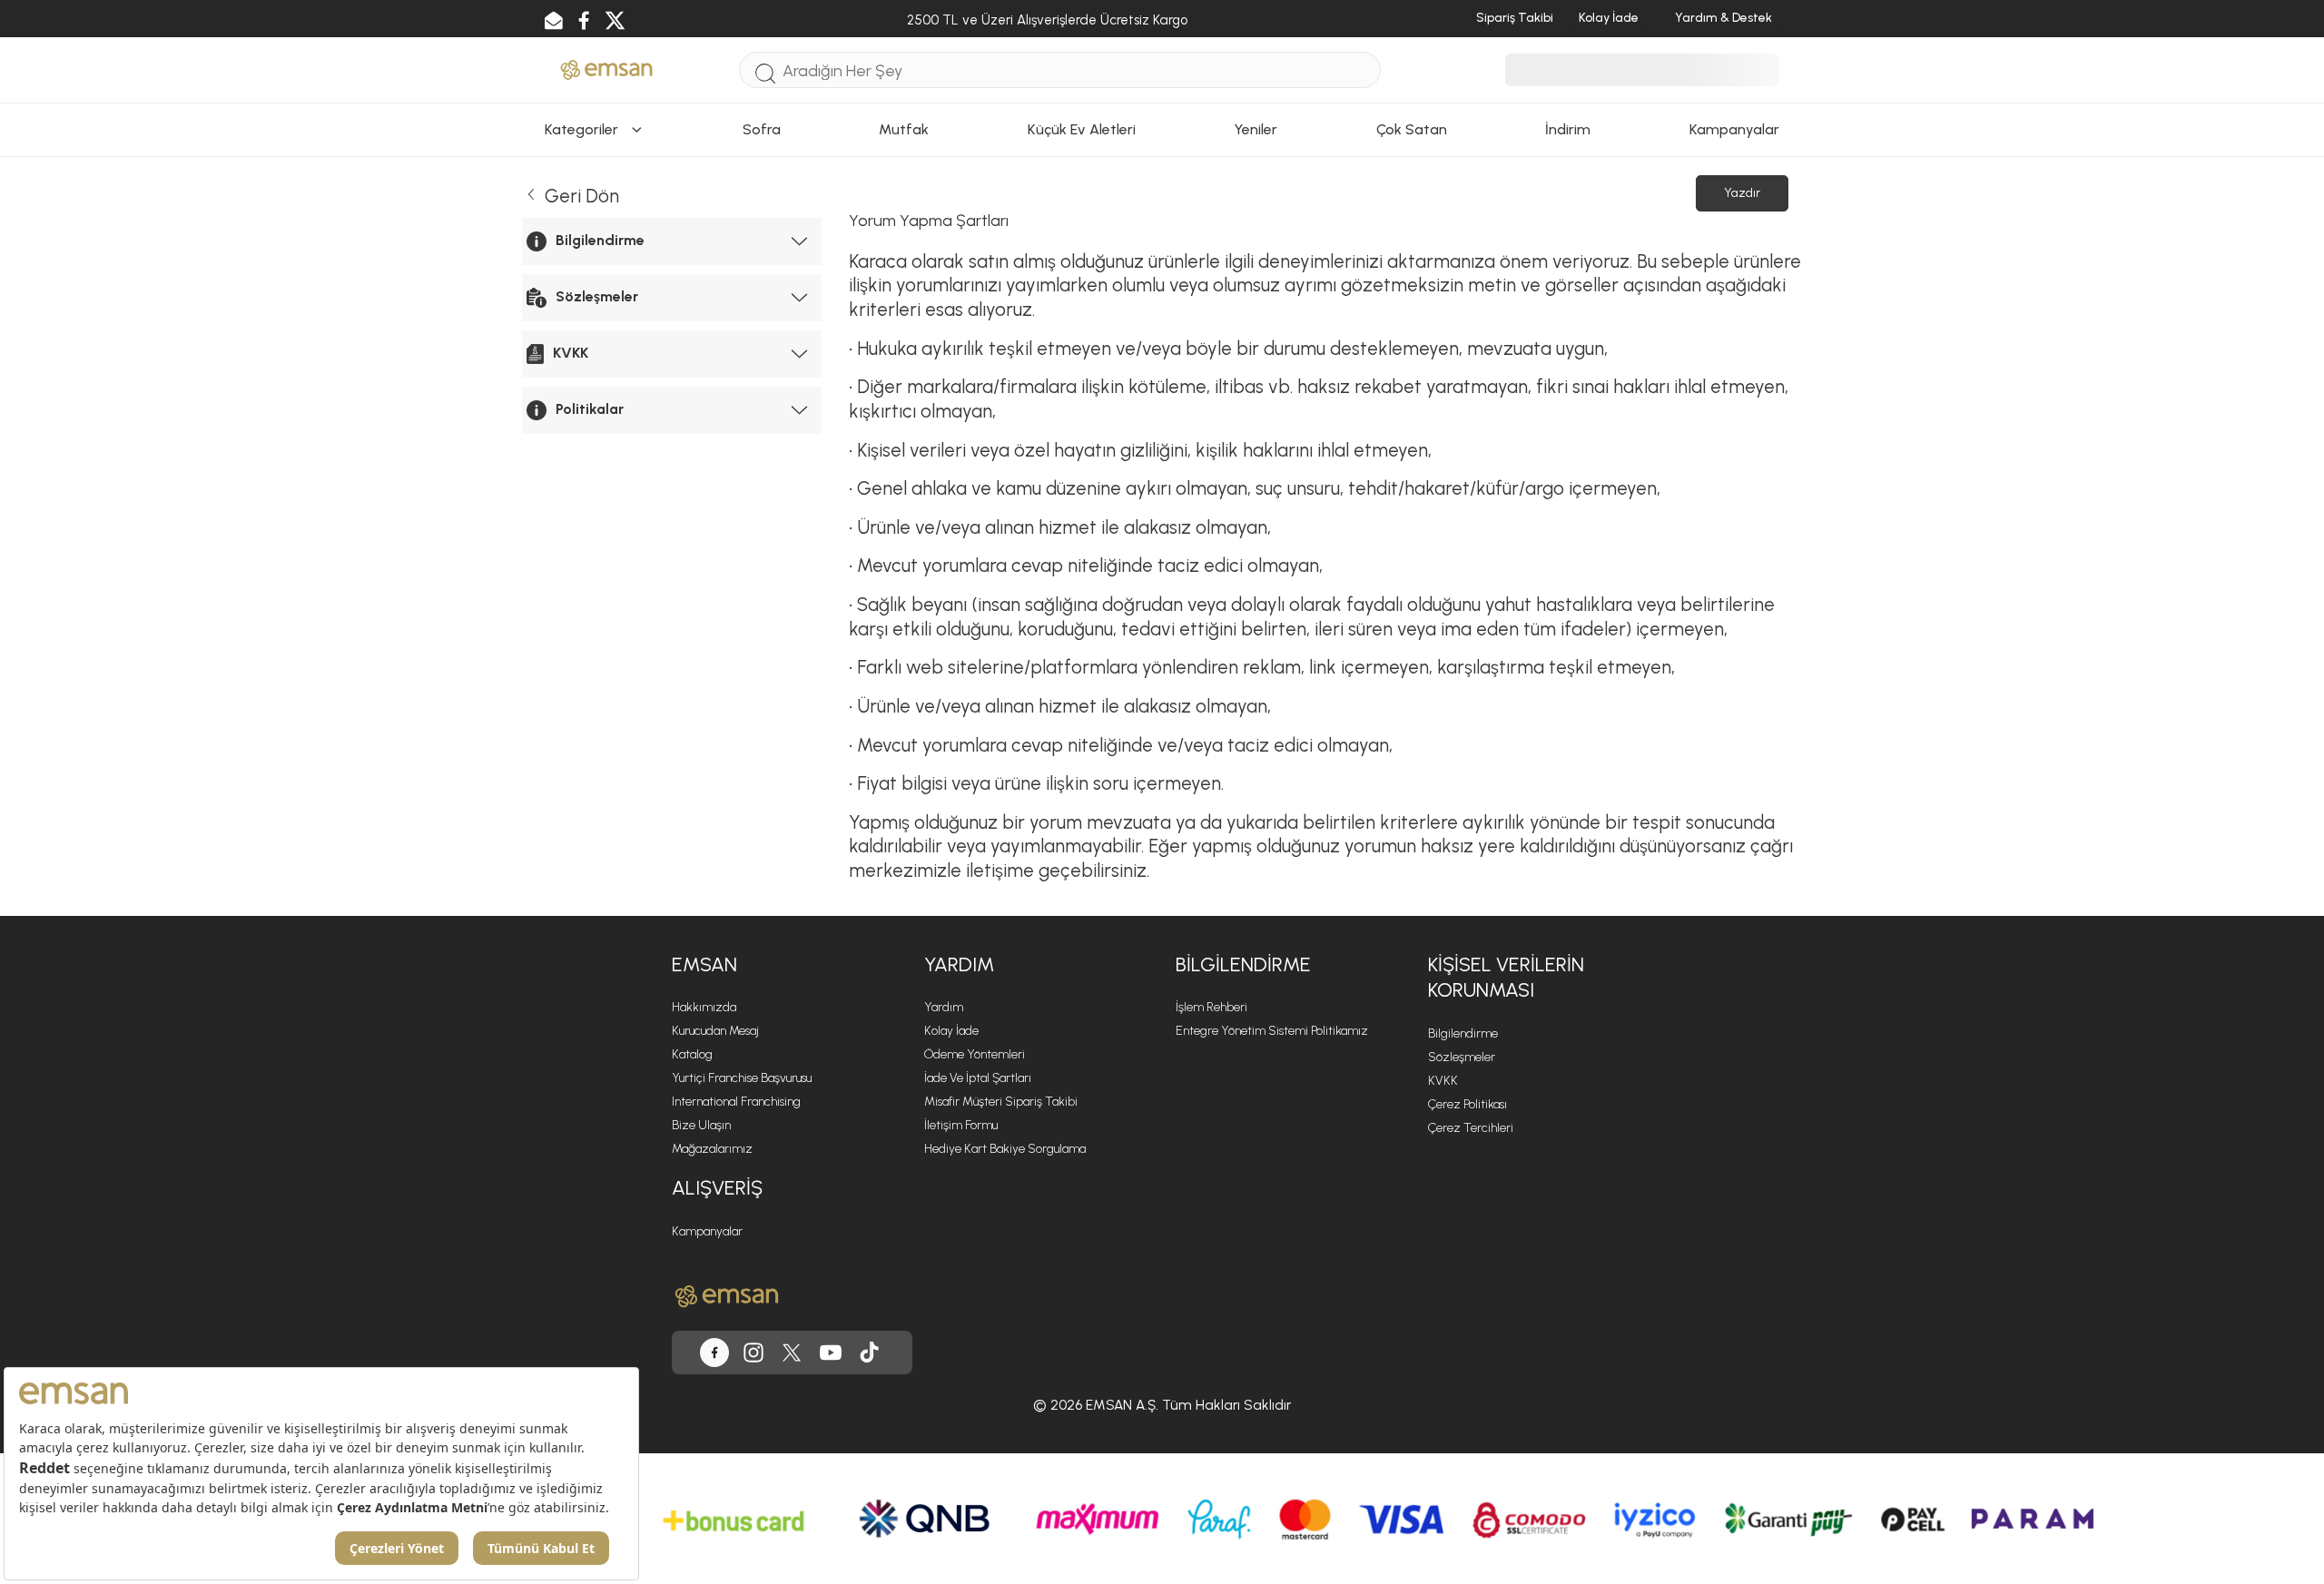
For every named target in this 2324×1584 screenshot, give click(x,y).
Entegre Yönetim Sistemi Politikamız (1272, 1031)
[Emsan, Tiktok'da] (870, 1353)
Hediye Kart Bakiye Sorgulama (1005, 1149)
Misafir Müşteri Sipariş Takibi (1001, 1102)
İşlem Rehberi (1211, 1007)
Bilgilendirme (1463, 1033)
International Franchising (736, 1102)
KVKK (1443, 1081)
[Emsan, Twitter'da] (792, 1353)
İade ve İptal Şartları (978, 1078)
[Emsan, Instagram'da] (753, 1353)
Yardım (944, 1007)
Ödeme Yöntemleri (975, 1054)
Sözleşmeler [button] (597, 296)
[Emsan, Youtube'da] (831, 1353)
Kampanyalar (707, 1231)
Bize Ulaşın (701, 1125)
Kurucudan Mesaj (715, 1031)
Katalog (692, 1054)
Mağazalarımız (712, 1149)
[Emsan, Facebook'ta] (714, 1353)
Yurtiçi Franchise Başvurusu (742, 1078)
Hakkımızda (704, 1007)
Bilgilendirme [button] (600, 240)
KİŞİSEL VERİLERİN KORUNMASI (1506, 978)
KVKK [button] (571, 353)
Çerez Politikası (1467, 1104)
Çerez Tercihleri (1471, 1128)
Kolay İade (951, 1031)
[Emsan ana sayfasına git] (727, 1296)
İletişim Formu (961, 1125)
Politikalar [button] (590, 409)
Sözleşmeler (1462, 1057)
